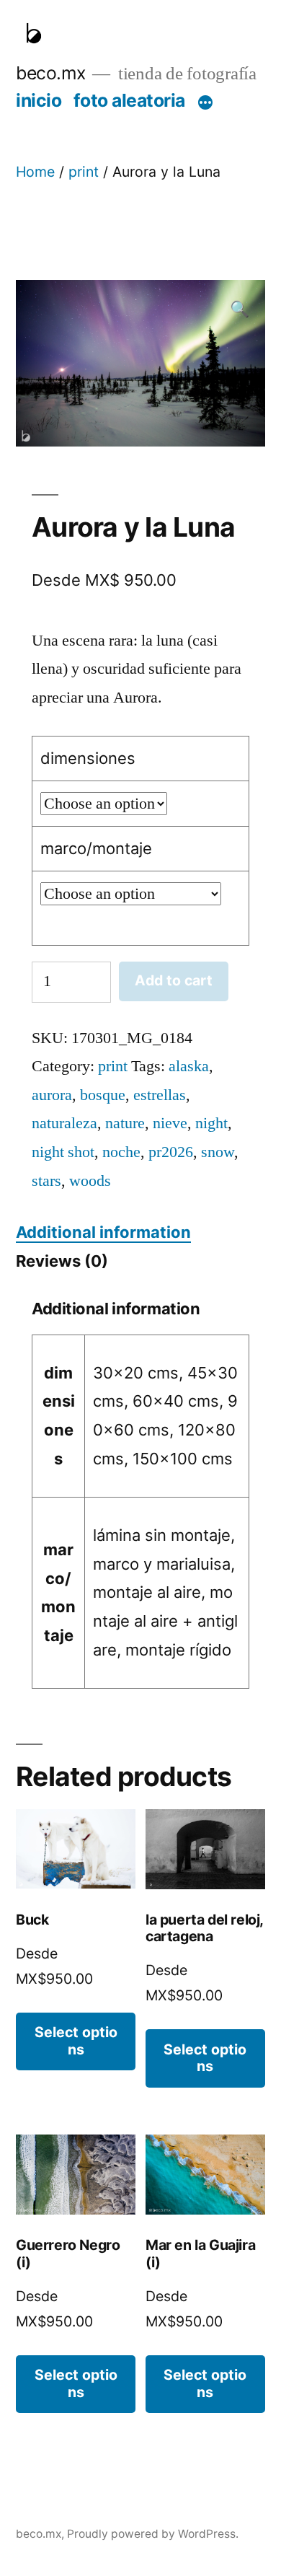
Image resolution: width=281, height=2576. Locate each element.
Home (35, 172)
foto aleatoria (129, 100)
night (211, 1123)
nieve (170, 1123)
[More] (205, 103)
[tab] (103, 1233)
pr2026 (171, 1152)
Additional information (103, 1232)
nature (125, 1123)
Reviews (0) (62, 1261)
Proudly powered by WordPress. (153, 2534)
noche (121, 1152)
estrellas (160, 1095)
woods (90, 1181)
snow (218, 1152)
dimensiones (88, 758)
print (84, 172)
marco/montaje (96, 848)
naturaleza (64, 1123)
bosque (103, 1095)
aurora (52, 1095)
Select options (76, 2040)
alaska (189, 1066)
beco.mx (51, 73)
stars (46, 1181)
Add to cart (174, 980)
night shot (63, 1152)
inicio (39, 100)
